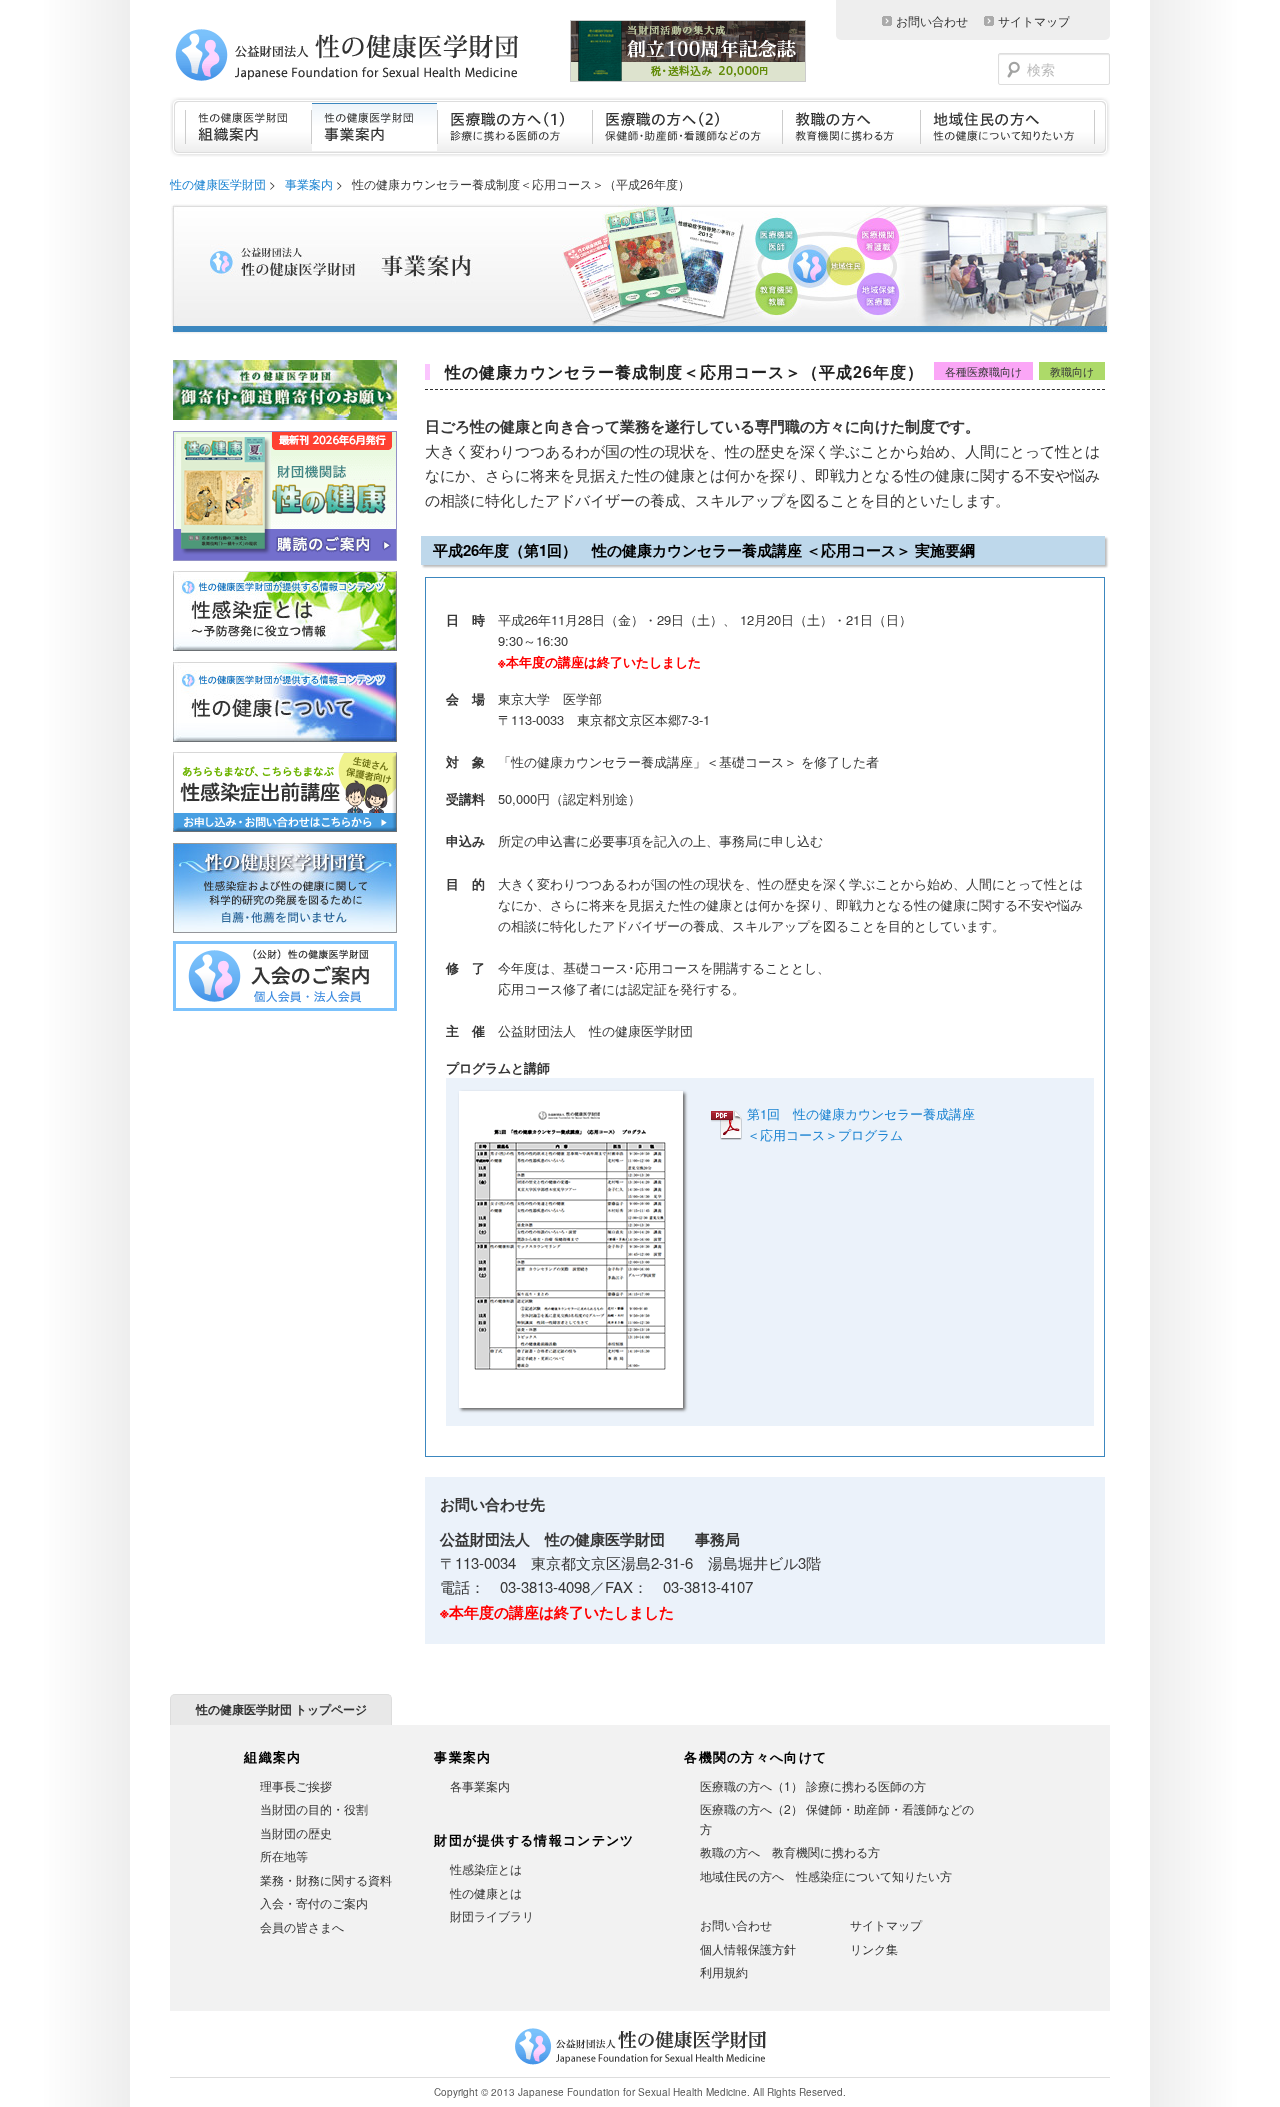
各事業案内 (480, 1785)
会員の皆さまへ (302, 1926)
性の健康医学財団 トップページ (281, 1709)
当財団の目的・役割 (314, 1808)
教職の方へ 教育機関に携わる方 (790, 1851)
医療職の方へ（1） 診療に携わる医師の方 (813, 1785)
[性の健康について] (285, 742)
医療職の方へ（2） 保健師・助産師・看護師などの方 (837, 1818)
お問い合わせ (932, 20)
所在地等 (284, 1855)
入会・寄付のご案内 (314, 1902)
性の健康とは (486, 1892)
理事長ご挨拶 (296, 1785)
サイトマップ (1034, 20)
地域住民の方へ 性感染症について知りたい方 (826, 1875)
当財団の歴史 (296, 1832)
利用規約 (724, 1971)
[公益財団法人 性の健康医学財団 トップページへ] (640, 2064)
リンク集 (874, 1948)
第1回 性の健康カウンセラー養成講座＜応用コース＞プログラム (861, 1124)
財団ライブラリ (492, 1915)
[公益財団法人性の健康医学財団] (376, 55)
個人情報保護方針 (748, 1948)
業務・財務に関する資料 (326, 1879)
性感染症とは (486, 1868)
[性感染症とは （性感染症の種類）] (285, 651)
